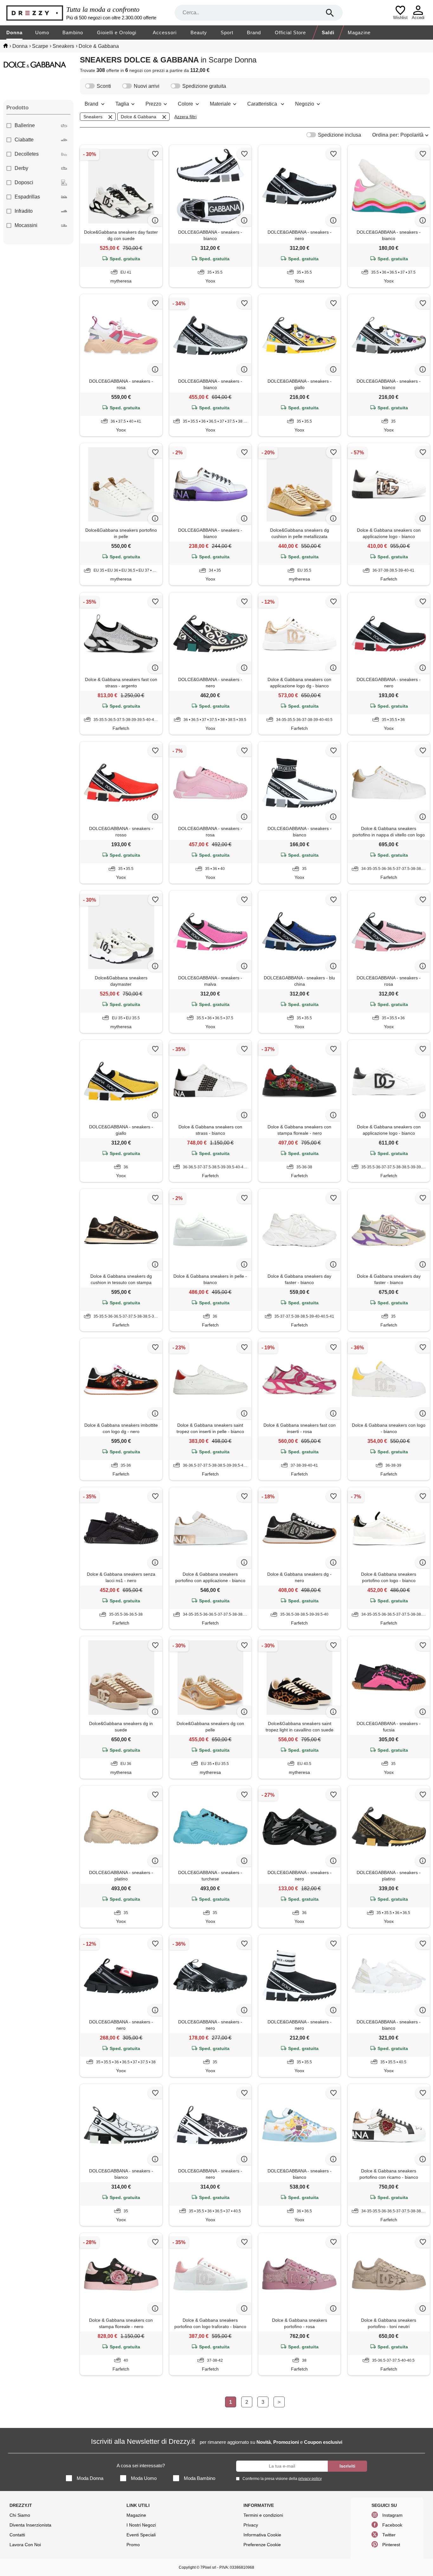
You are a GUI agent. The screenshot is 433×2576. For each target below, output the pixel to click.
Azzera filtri (185, 117)
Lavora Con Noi (25, 2545)
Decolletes (27, 154)
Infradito (24, 211)
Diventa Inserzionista (30, 2525)
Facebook (392, 2525)
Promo (133, 2545)
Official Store (290, 32)
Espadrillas (27, 197)
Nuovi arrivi (147, 86)
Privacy (251, 2525)
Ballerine (25, 125)
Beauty (199, 32)
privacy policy (310, 2479)
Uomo (42, 32)
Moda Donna (90, 2478)
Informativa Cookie (262, 2535)
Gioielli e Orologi (117, 32)
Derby (21, 168)
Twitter (389, 2535)
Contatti (17, 2535)
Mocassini (26, 225)
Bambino (73, 32)
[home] (6, 46)
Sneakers (93, 117)
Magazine (359, 32)
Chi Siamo (20, 2515)
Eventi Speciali (141, 2535)
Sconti (104, 86)
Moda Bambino (200, 2478)
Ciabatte (24, 140)
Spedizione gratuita (204, 86)
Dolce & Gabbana (139, 117)
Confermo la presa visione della (282, 2479)
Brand (254, 32)
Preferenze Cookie (262, 2545)
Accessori (165, 32)
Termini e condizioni (263, 2515)
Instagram (392, 2515)
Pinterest (391, 2545)
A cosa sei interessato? (141, 2466)
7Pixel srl (208, 2567)
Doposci (24, 182)
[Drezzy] (35, 13)
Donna (14, 32)
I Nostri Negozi (141, 2525)
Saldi (328, 32)
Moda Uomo (144, 2478)
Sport (227, 32)
